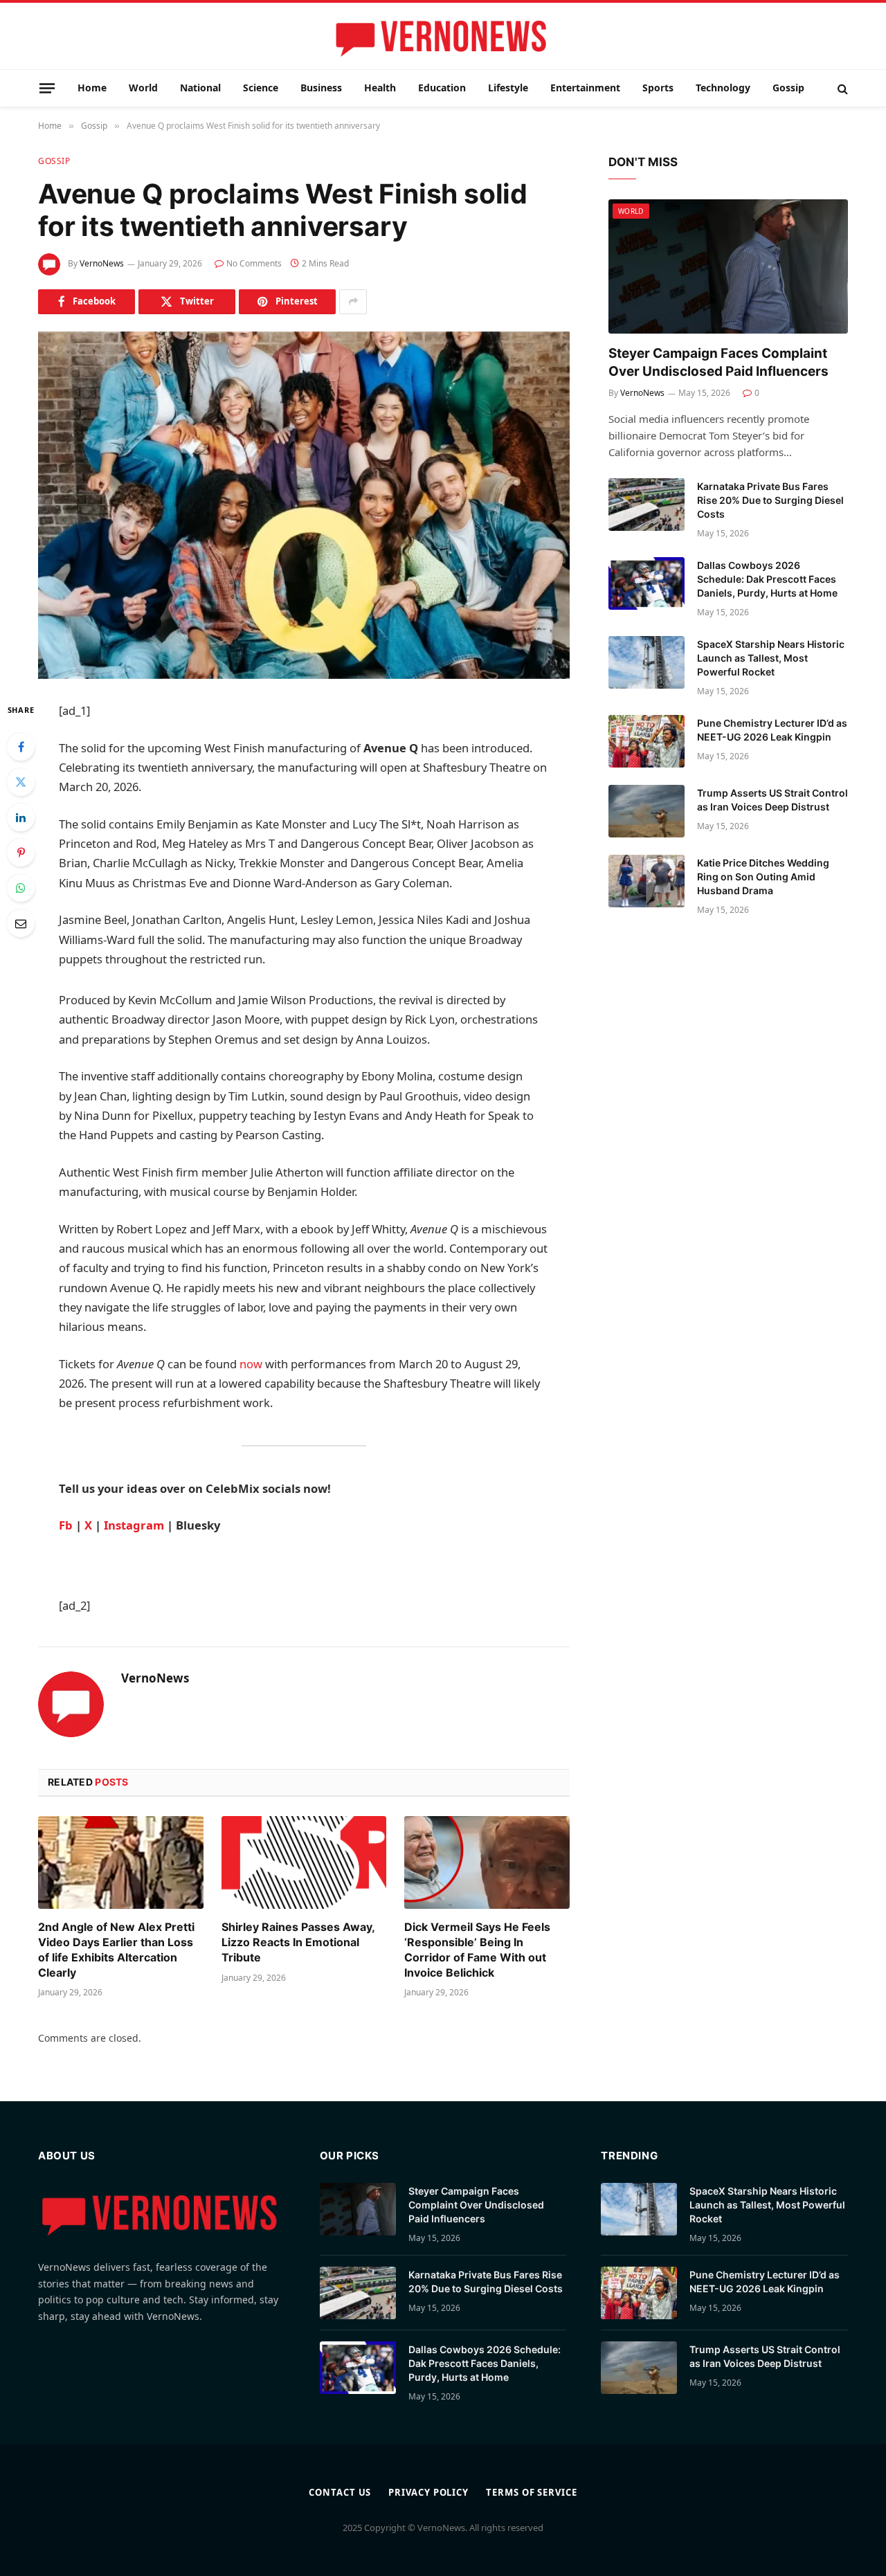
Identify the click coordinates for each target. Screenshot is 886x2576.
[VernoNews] (443, 37)
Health (380, 88)
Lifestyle (508, 88)
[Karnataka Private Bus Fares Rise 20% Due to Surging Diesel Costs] (647, 505)
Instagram (134, 1525)
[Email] (21, 923)
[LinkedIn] (21, 817)
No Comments (254, 263)
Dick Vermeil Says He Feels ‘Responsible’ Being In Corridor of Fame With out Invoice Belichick (477, 1949)
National (200, 88)
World (143, 88)
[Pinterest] (21, 853)
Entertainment (585, 88)
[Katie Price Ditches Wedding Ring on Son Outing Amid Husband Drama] (647, 881)
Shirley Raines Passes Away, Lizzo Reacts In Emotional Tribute (298, 1942)
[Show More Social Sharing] (353, 302)
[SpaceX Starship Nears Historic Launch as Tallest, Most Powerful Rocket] (647, 662)
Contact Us (340, 2492)
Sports (658, 88)
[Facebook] (21, 747)
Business (321, 88)
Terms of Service (532, 2492)
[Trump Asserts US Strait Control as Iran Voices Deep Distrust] (647, 811)
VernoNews (102, 263)
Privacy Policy (428, 2492)
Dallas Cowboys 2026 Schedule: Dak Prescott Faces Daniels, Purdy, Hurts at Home (767, 579)
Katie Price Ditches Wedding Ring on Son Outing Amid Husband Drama (763, 877)
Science (261, 88)
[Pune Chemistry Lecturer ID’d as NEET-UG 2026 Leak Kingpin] (647, 741)
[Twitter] (21, 782)
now (251, 1364)
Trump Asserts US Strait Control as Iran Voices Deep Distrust (772, 800)
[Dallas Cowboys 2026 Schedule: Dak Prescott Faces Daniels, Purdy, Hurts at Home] (647, 583)
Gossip (788, 88)
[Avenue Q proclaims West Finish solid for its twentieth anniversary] (304, 505)
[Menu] (47, 88)
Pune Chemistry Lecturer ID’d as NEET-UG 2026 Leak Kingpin (772, 730)
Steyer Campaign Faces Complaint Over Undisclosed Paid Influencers (718, 362)
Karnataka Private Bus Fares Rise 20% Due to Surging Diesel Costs (770, 500)
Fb (66, 1525)
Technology (723, 88)
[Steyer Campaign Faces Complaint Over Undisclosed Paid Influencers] (728, 267)
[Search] (841, 88)
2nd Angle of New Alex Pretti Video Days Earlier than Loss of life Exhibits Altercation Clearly (116, 1949)
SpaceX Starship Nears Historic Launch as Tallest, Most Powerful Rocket (771, 658)
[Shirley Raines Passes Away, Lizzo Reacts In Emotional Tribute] (304, 1862)
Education (442, 88)
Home (92, 88)
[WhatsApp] (21, 888)
